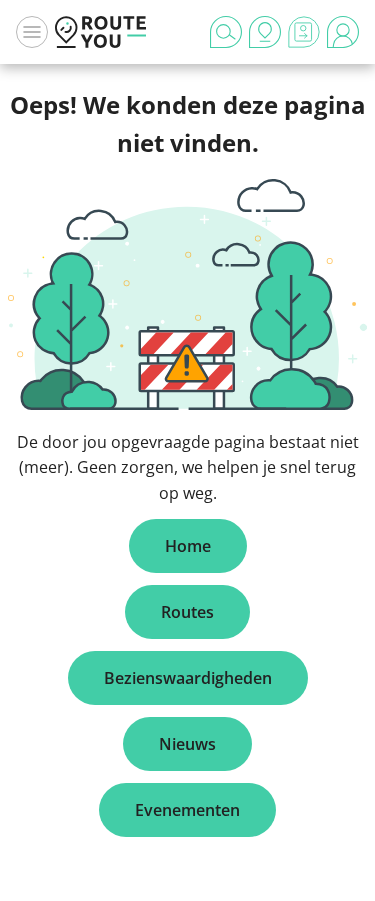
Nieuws (187, 744)
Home (188, 546)
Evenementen (187, 810)
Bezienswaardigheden (188, 678)
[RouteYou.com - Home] (101, 32)
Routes (187, 612)
